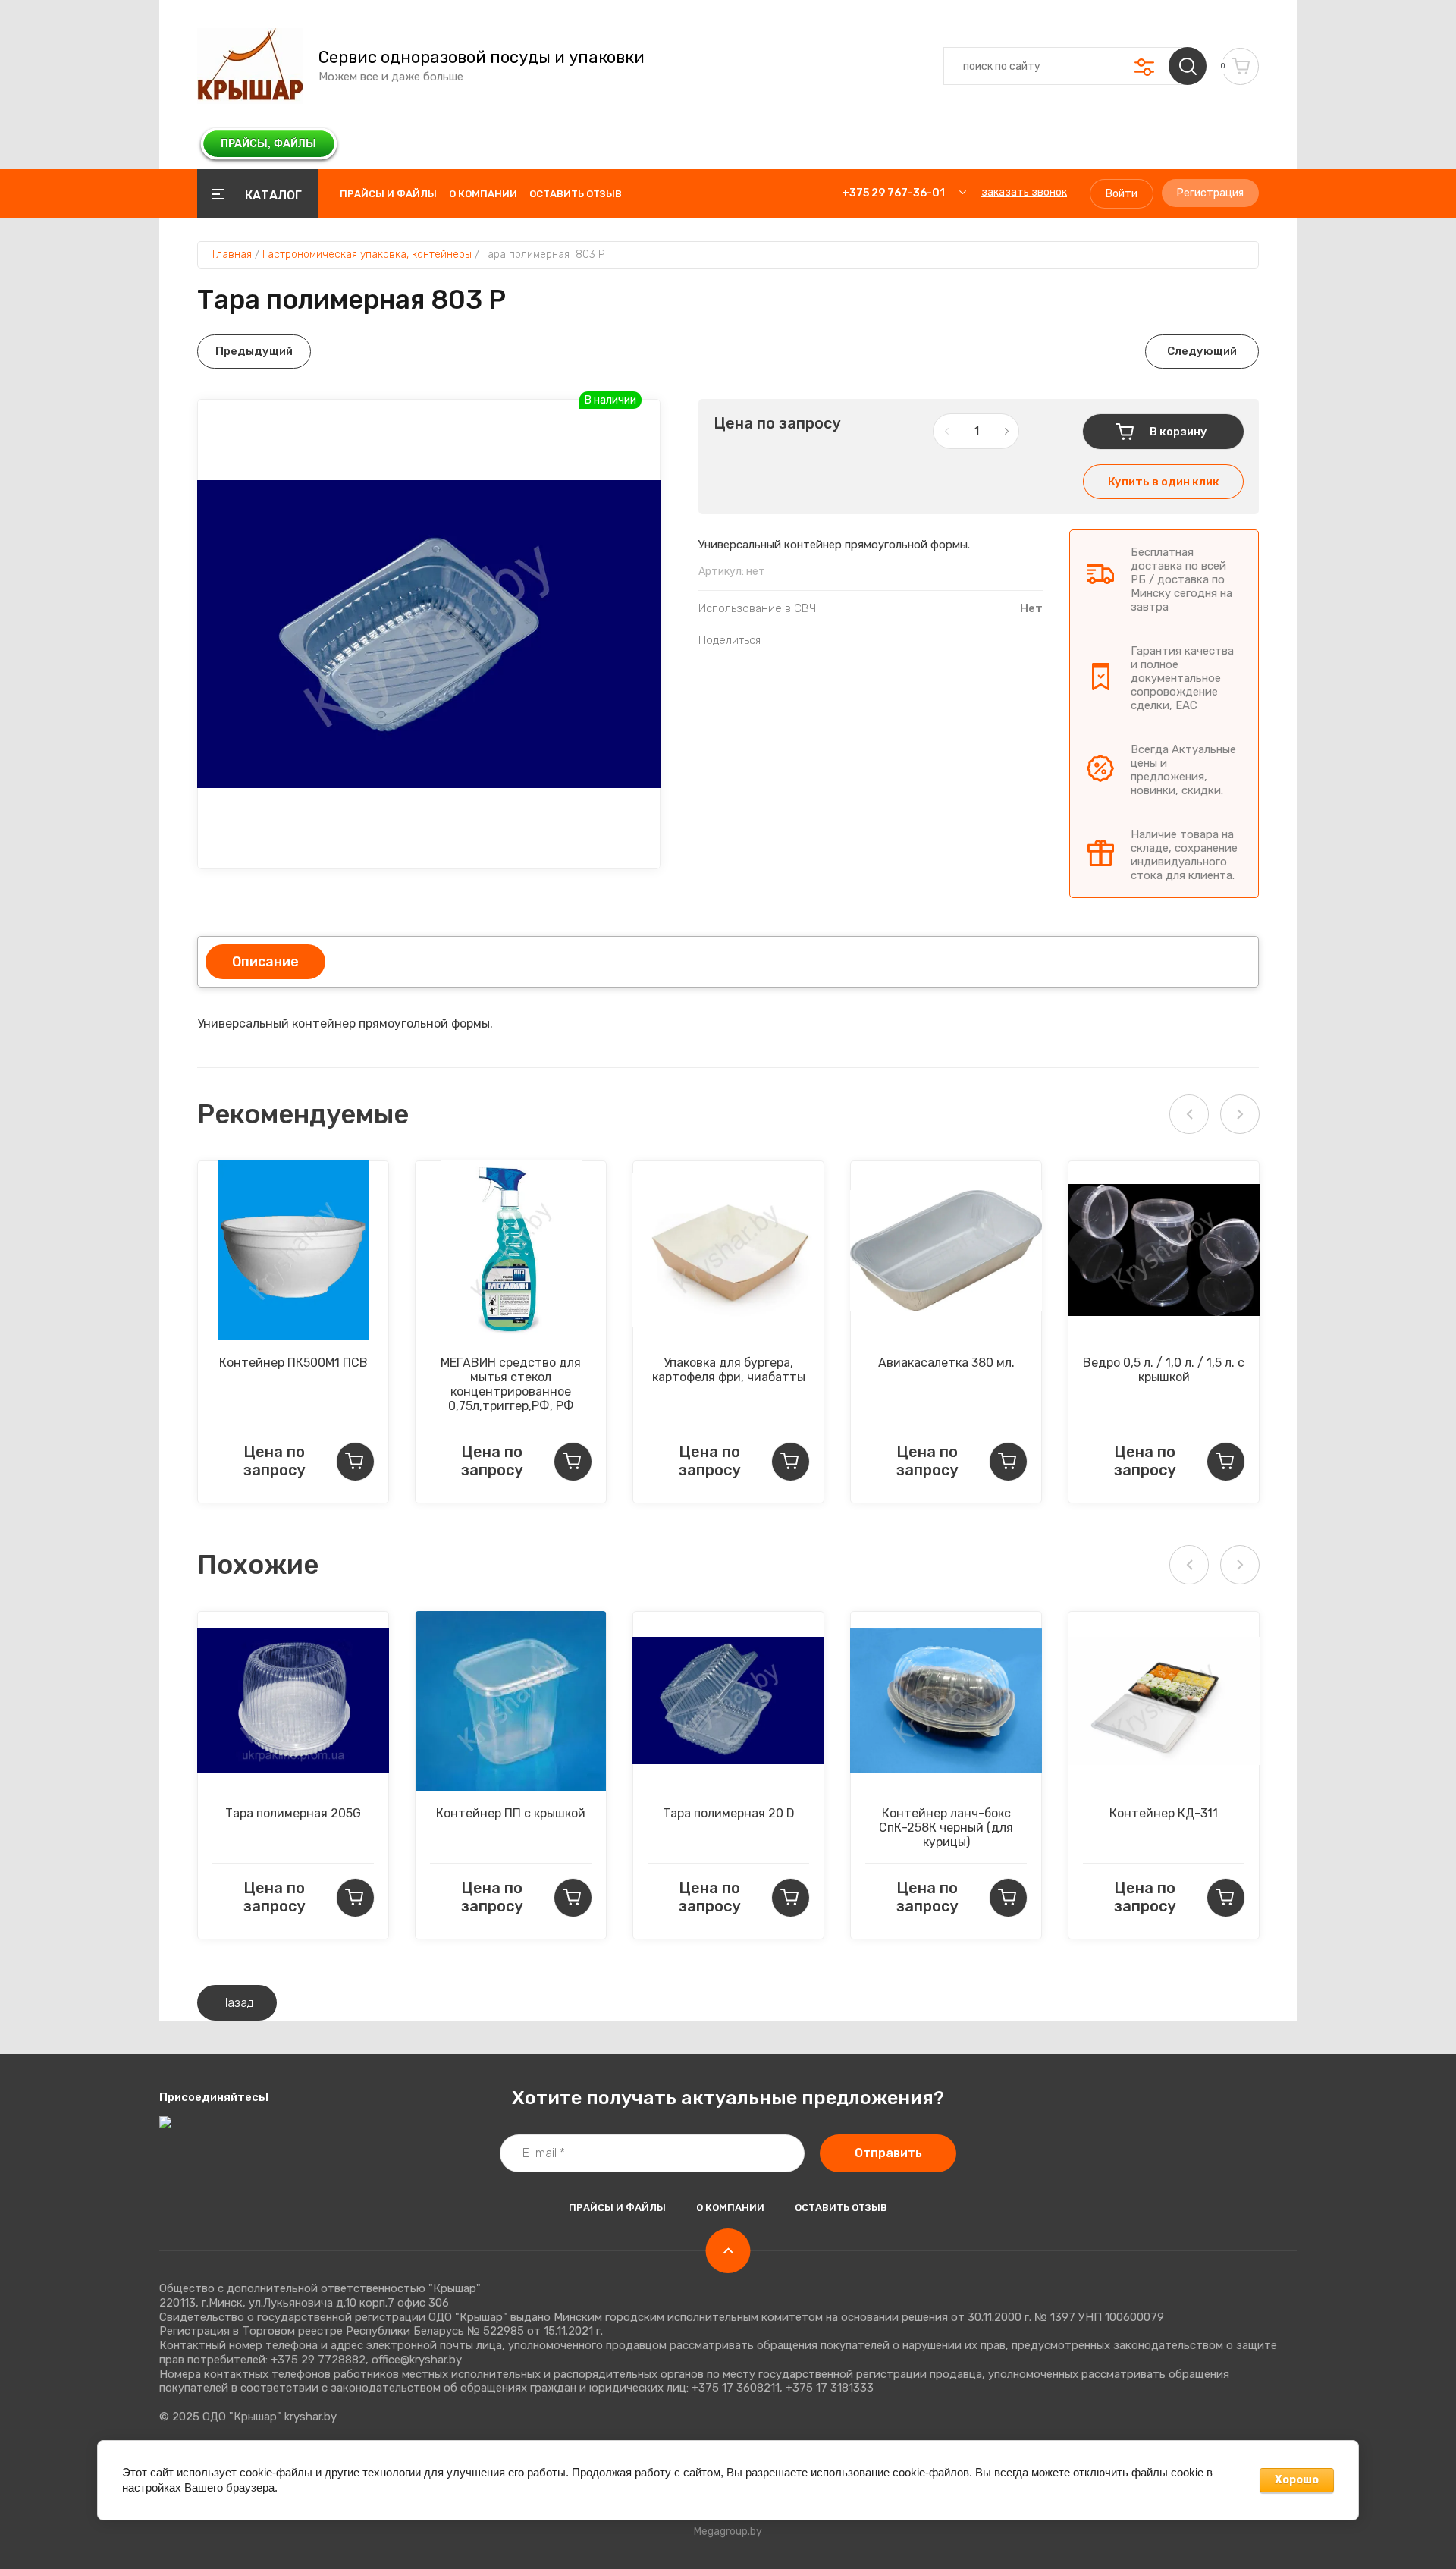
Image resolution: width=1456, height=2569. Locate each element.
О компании (483, 194)
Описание (265, 962)
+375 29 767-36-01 (893, 193)
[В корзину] (355, 1462)
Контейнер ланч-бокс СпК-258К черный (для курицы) (946, 1828)
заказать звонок (1024, 192)
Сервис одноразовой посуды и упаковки (482, 58)
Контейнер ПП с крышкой (511, 1813)
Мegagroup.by (728, 2531)
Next (1240, 1114)
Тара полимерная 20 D (729, 1813)
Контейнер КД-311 (1164, 1813)
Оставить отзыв (576, 194)
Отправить (888, 2153)
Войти (1122, 194)
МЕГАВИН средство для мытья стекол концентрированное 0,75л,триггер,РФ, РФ (511, 1384)
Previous (1189, 1114)
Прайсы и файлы (388, 194)
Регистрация (1210, 193)
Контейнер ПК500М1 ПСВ (293, 1363)
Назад (237, 2003)
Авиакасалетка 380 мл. (946, 1363)
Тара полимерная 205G (293, 1813)
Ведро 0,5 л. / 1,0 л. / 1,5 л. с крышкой (1164, 1370)
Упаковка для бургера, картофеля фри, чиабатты (729, 1370)
